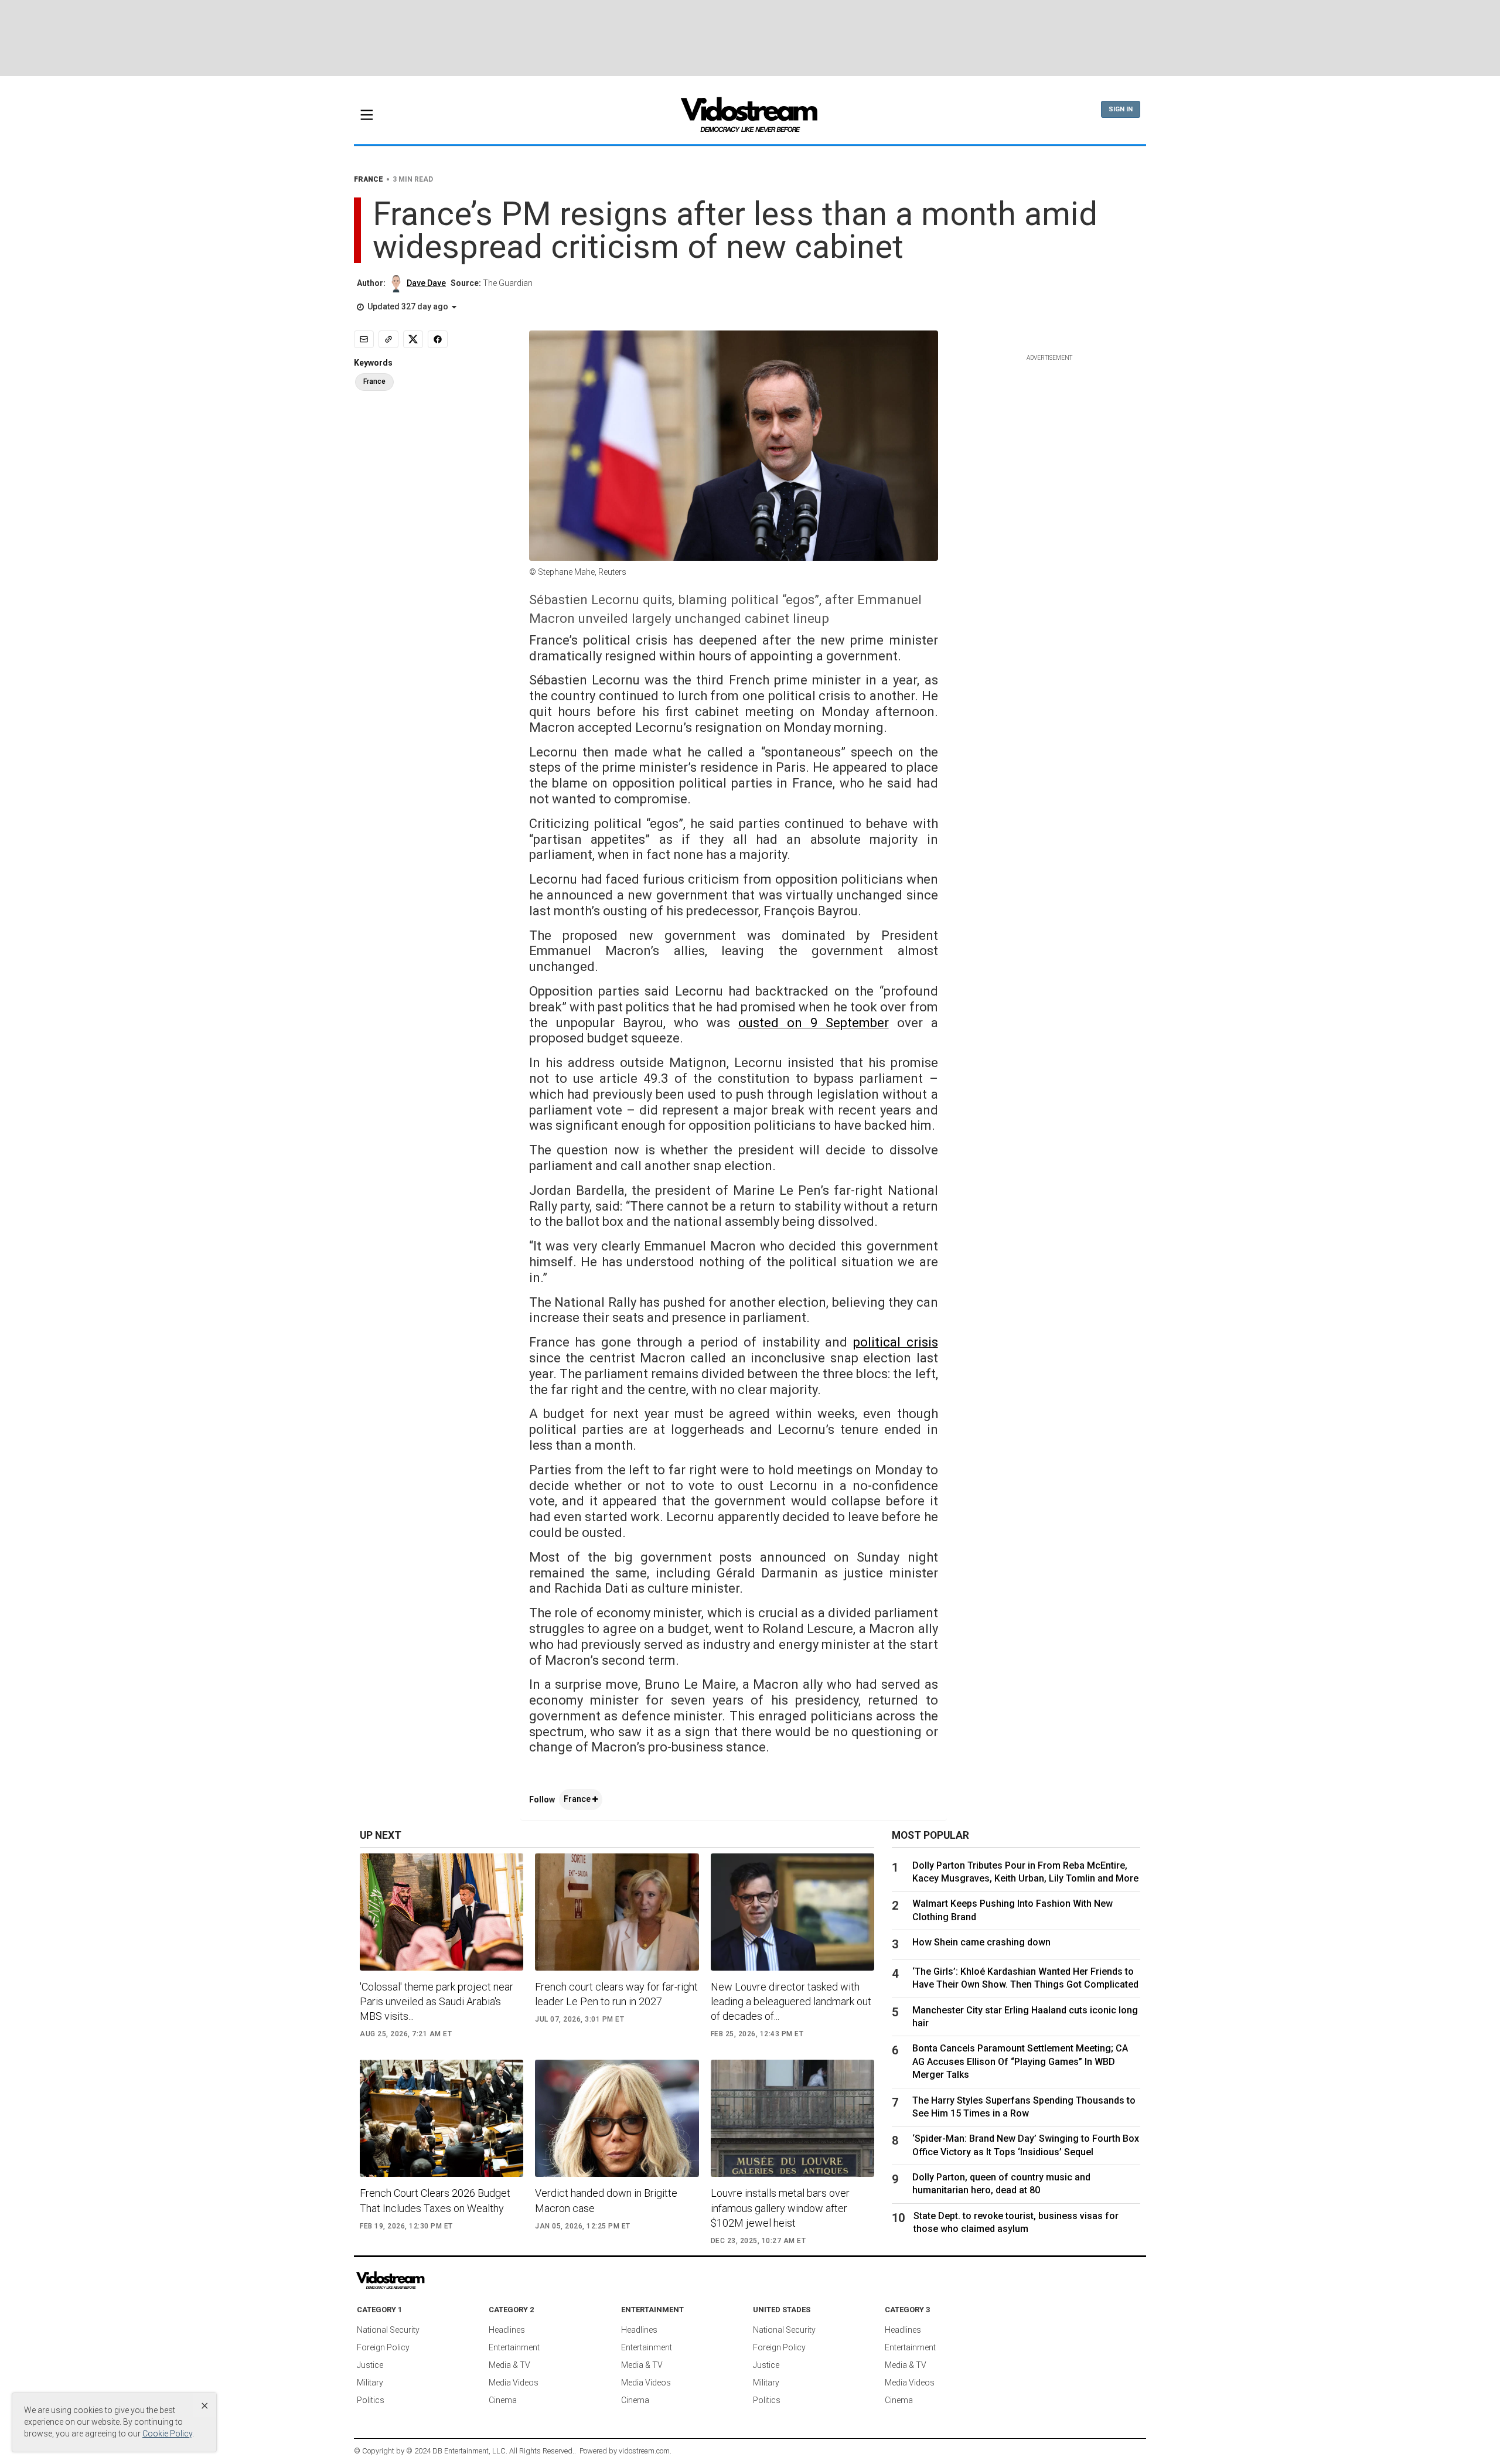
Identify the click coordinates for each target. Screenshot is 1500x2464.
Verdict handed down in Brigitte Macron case (606, 2200)
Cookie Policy (167, 2434)
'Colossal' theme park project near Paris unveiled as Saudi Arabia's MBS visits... (437, 2001)
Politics (371, 2400)
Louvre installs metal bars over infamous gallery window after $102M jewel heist (780, 2208)
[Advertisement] (750, 38)
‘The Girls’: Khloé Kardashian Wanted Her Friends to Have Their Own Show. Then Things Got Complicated (1025, 1978)
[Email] (364, 339)
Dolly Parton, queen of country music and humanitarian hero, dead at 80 (1001, 2184)
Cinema (503, 2400)
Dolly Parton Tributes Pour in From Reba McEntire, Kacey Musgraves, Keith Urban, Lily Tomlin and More (1025, 1872)
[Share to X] (413, 339)
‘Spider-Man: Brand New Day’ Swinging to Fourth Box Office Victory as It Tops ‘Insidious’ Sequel (1026, 2145)
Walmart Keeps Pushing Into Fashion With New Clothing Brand (1012, 1910)
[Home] (750, 118)
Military (370, 2383)
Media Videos (514, 2383)
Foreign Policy (383, 2347)
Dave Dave (426, 283)
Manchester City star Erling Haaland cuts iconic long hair (1025, 2017)
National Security (388, 2330)
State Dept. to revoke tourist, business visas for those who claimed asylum (1016, 2222)
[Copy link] (388, 339)
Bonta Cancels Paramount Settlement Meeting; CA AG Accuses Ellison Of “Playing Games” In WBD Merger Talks (1020, 2061)
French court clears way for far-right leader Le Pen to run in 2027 (616, 1994)
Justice (370, 2365)
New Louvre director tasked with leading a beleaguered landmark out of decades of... (791, 2001)
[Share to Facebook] (438, 339)
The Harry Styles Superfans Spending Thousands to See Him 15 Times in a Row (1024, 2107)
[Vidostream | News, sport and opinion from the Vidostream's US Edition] (431, 2281)
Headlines (507, 2330)
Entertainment (514, 2347)
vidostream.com (644, 2451)
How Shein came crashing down (981, 1942)
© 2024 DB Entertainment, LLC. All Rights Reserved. (490, 2451)
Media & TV (509, 2365)
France (578, 1799)
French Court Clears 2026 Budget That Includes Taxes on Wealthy (435, 2200)
